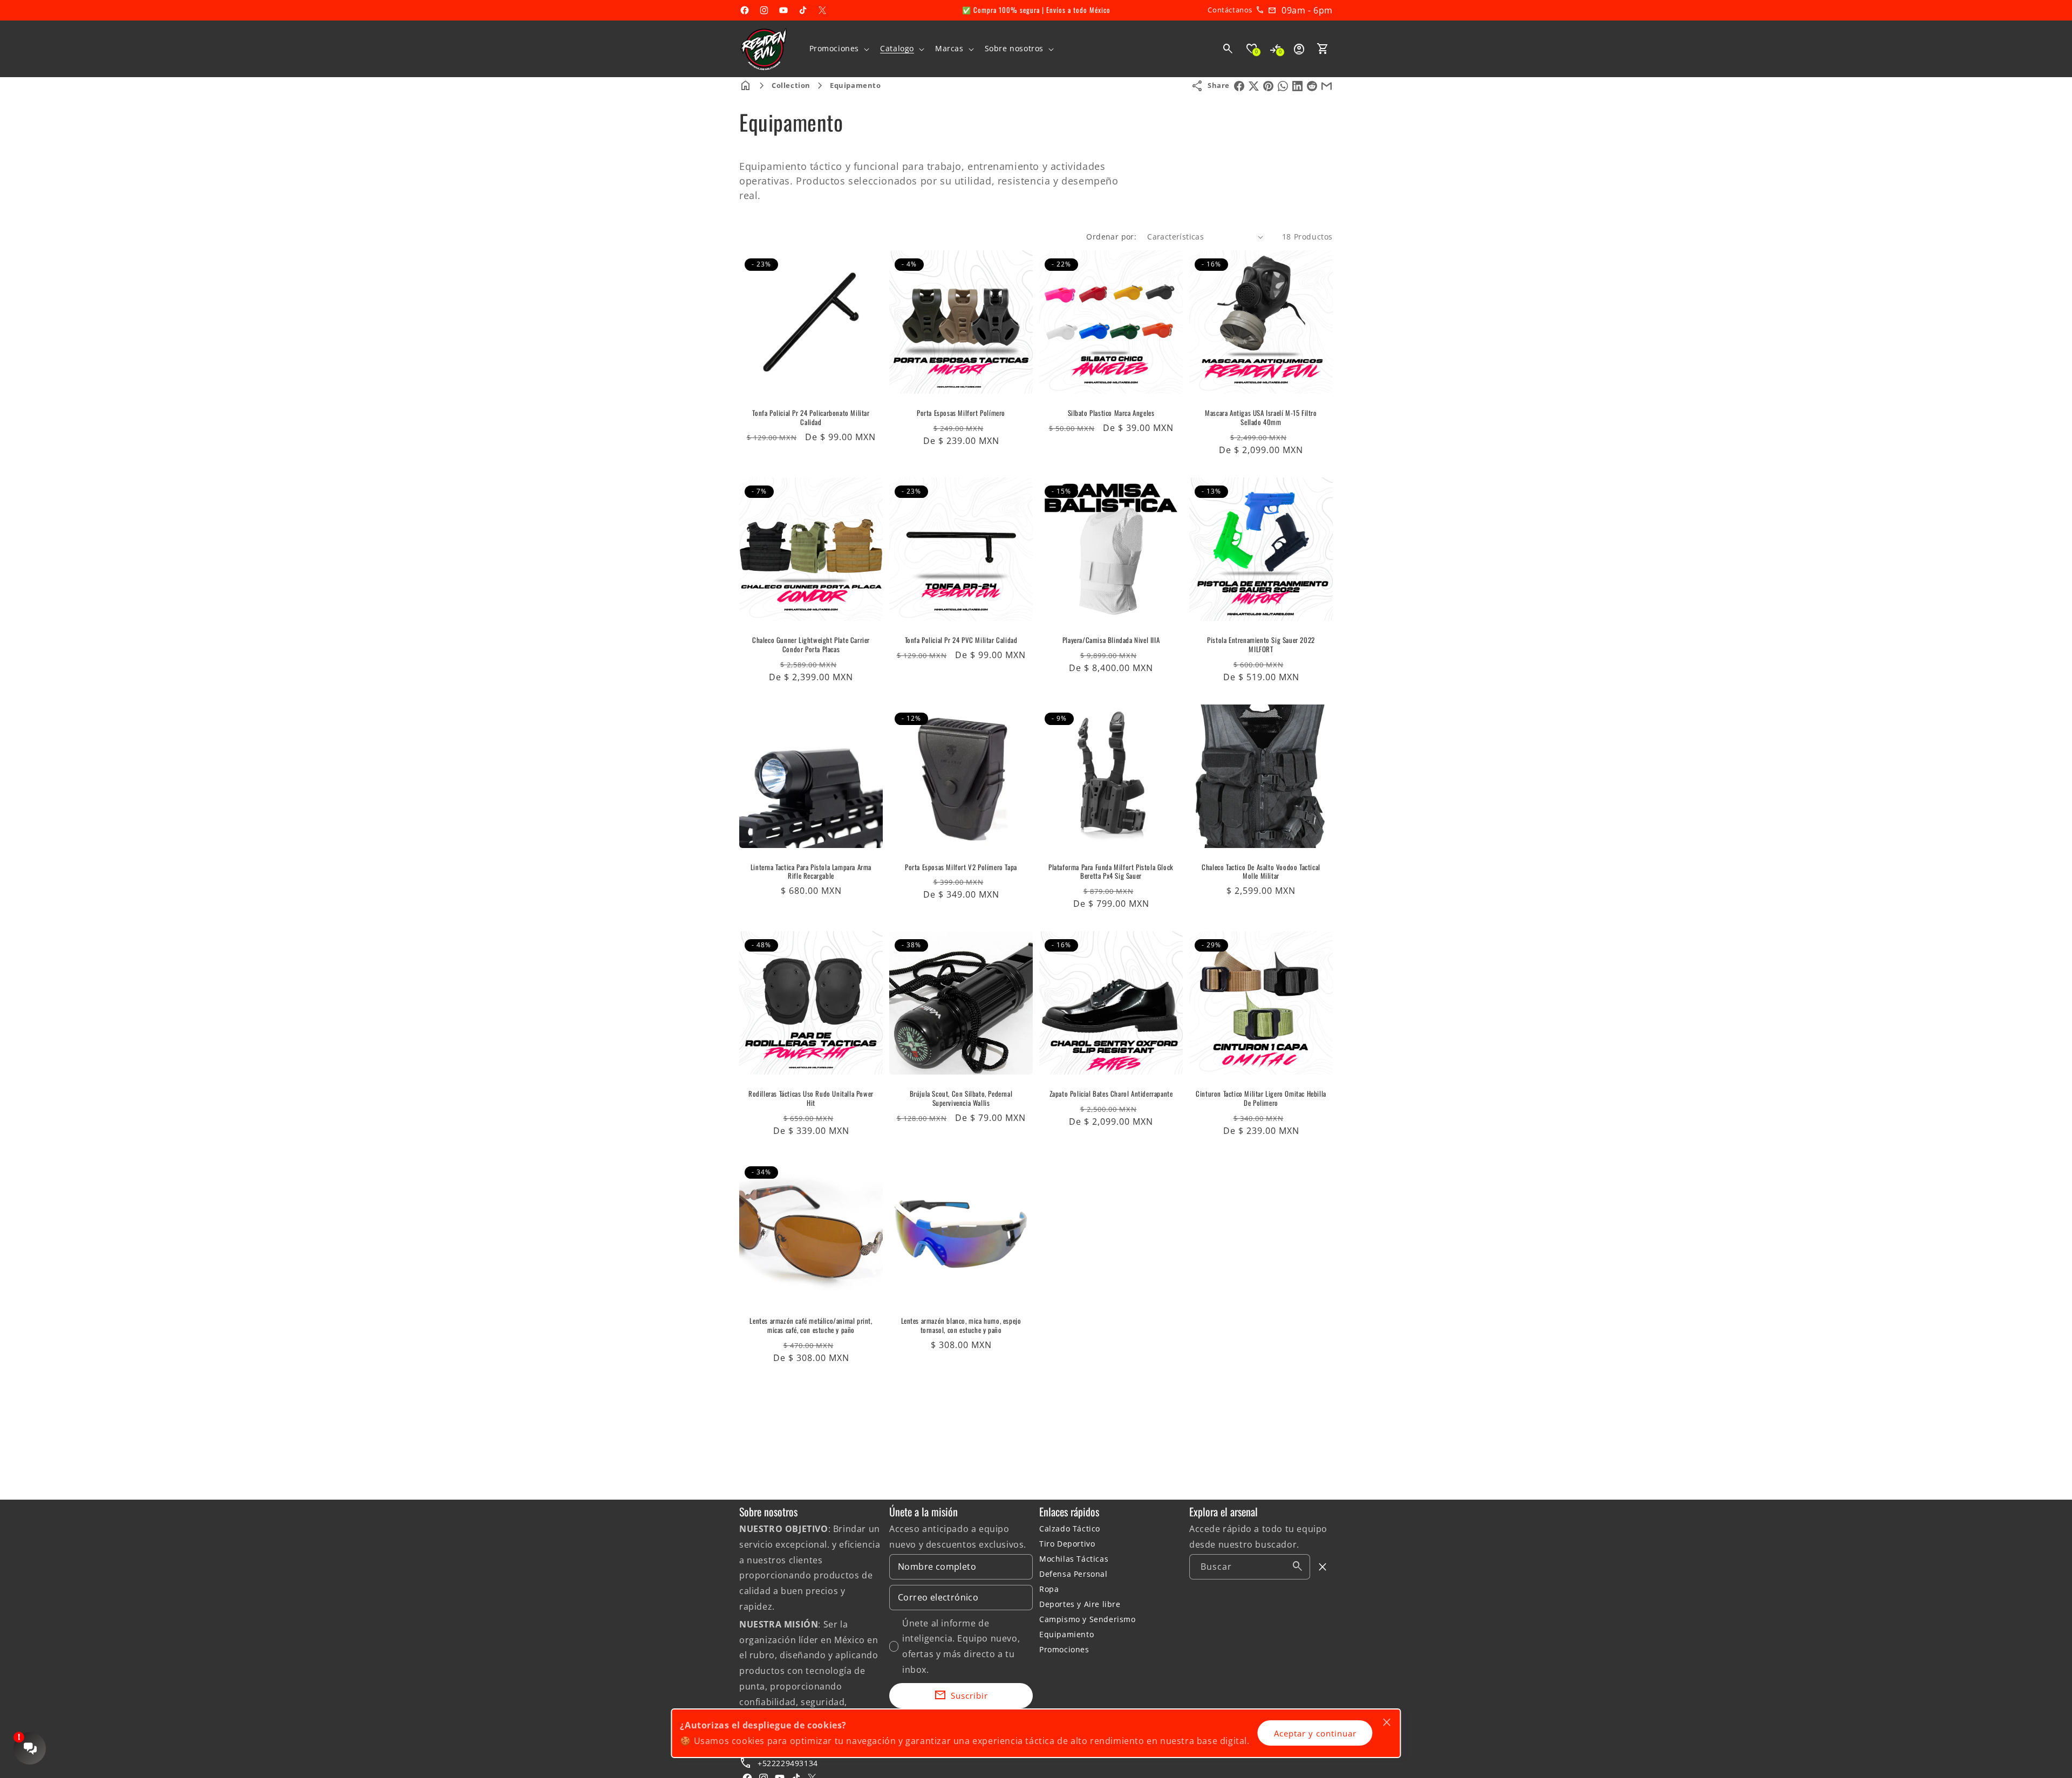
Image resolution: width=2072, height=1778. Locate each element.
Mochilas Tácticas (1074, 1559)
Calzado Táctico (1070, 1529)
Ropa (1049, 1589)
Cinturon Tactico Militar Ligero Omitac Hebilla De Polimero (1261, 1098)
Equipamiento (1066, 1634)
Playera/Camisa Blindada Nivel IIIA (1111, 640)
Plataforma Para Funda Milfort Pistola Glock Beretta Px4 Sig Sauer (1111, 872)
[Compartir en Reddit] (1312, 86)
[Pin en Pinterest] (1268, 86)
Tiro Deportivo (1067, 1544)
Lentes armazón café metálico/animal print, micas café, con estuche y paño (811, 1325)
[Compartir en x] (1254, 86)
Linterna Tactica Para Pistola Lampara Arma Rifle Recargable (811, 872)
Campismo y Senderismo (1088, 1619)
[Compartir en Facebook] (1239, 86)
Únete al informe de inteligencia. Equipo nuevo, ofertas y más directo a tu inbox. (961, 1646)
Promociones (1064, 1649)
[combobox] (1250, 1567)
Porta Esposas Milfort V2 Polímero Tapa (961, 867)
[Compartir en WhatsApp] (1283, 86)
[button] (839, 49)
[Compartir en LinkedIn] (1297, 86)
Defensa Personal (1074, 1574)
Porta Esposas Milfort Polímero (961, 413)
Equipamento (856, 85)
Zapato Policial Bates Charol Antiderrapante (1111, 1094)
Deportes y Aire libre (1080, 1604)
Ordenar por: (1111, 237)
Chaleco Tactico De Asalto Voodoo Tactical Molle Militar (1261, 872)
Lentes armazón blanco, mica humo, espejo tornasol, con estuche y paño (961, 1325)
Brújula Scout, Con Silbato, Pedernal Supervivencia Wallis (961, 1098)
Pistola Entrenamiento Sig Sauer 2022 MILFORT (1261, 645)
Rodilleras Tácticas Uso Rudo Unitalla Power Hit (811, 1098)
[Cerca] (1323, 1567)
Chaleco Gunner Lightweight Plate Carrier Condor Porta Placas (811, 645)
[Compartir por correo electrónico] (1327, 86)
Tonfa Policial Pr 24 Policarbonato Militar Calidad (811, 418)
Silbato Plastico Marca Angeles (1111, 413)
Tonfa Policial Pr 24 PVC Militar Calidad (961, 640)
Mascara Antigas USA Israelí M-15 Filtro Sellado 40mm (1261, 418)
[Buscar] (1298, 1567)
